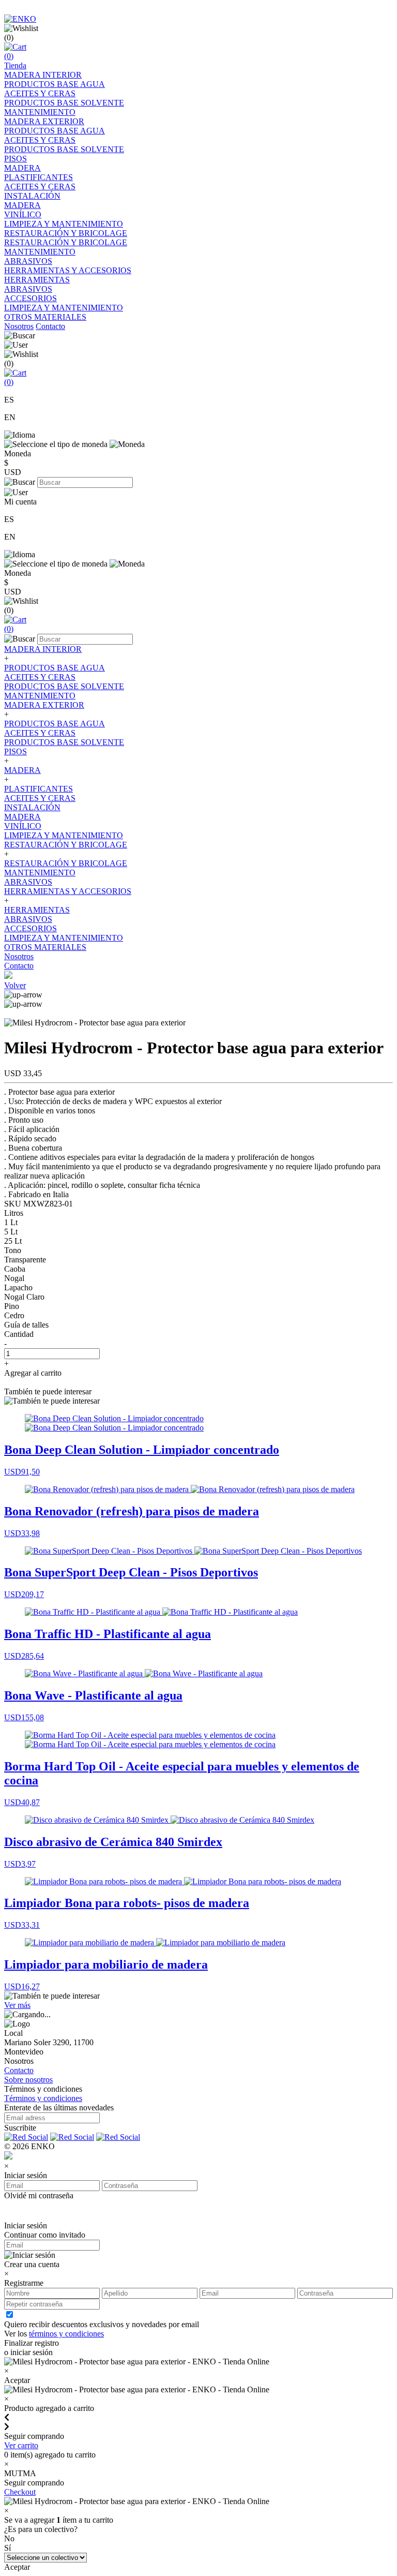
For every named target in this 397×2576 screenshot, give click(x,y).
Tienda (15, 65)
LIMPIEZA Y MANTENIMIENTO (64, 224)
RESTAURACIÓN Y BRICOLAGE (66, 233)
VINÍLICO (23, 214)
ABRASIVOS (28, 261)
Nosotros (19, 326)
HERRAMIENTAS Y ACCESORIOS (68, 270)
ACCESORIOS (30, 298)
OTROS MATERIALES (45, 317)
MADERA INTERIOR (43, 75)
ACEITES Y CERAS (40, 93)
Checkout (20, 2492)
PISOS (16, 159)
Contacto (50, 326)
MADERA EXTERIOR (44, 121)
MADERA (22, 168)
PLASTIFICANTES (39, 177)
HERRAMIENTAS (37, 280)
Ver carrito (21, 2445)
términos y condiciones (66, 2334)
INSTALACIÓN (32, 196)
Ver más (17, 2005)
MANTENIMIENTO (40, 112)
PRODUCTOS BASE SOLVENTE (64, 103)
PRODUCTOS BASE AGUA (55, 84)
